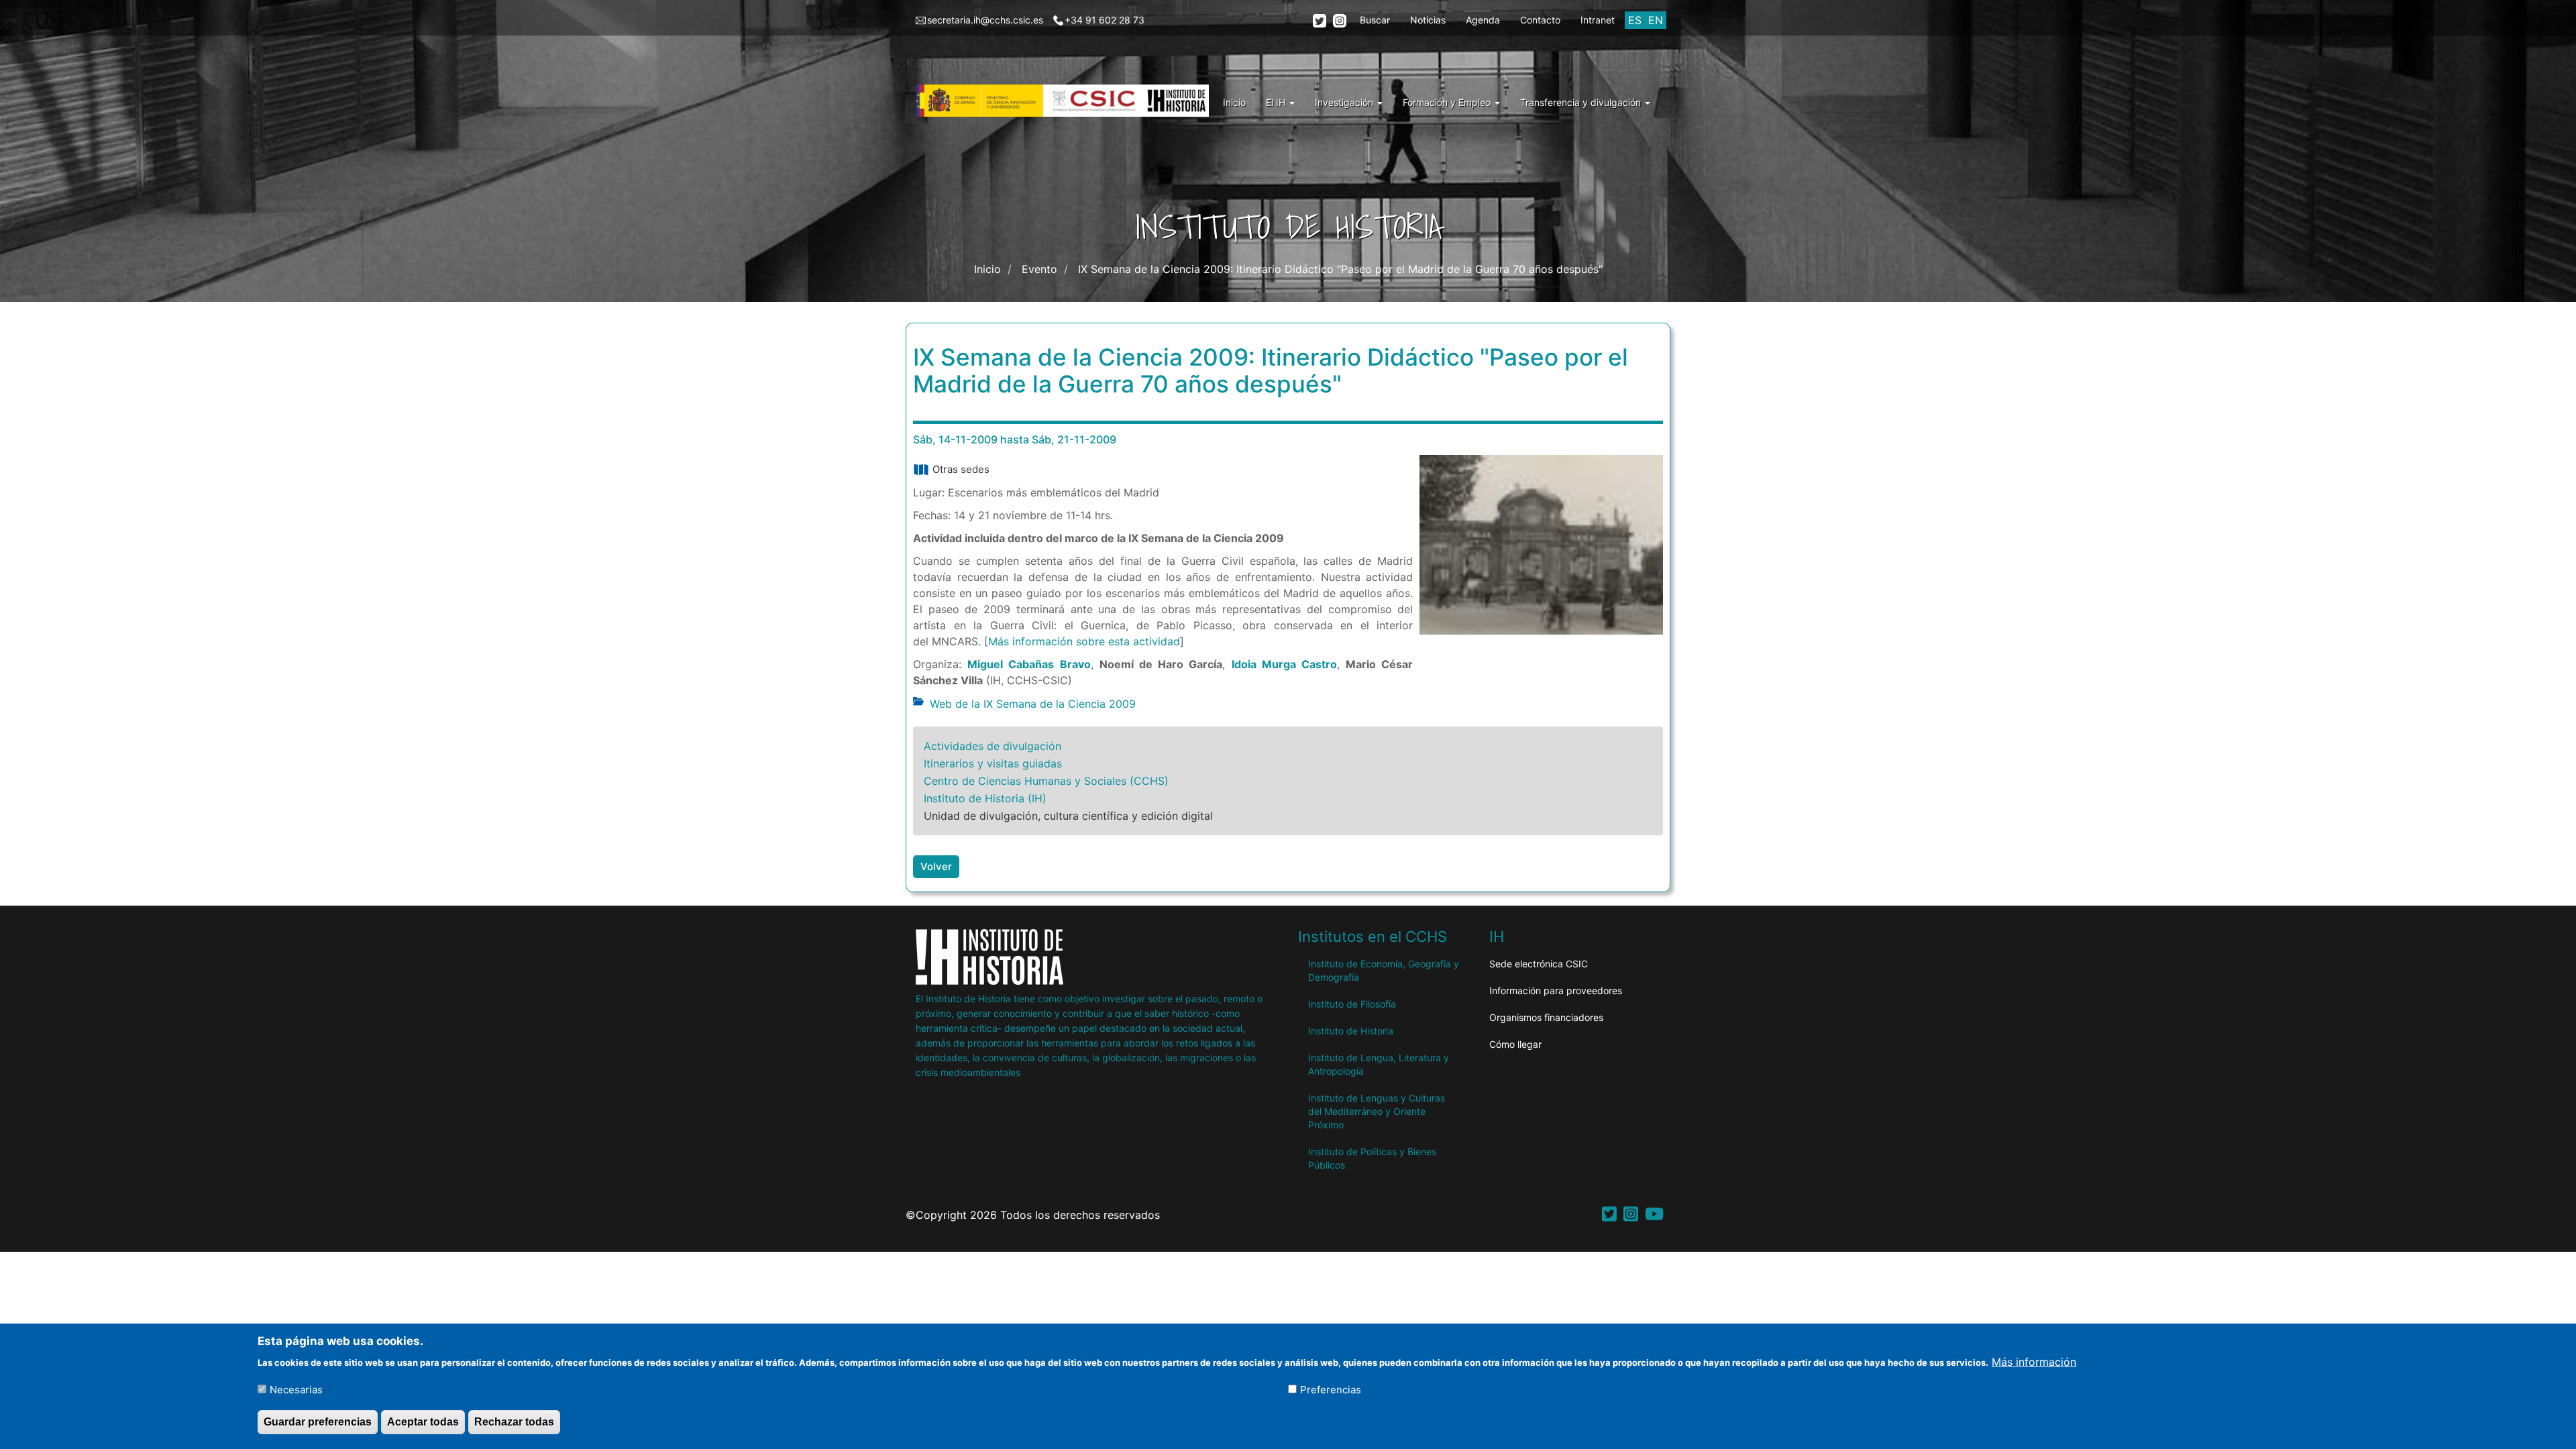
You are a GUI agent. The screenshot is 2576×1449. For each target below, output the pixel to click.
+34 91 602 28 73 (1105, 20)
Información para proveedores (1556, 990)
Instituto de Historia (1351, 1031)
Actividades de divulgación (992, 746)
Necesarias (296, 1390)
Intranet (1598, 20)
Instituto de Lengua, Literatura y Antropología (1379, 1064)
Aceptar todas (423, 1421)
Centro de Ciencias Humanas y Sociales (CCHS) (1046, 781)
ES (1635, 20)
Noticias (1428, 20)
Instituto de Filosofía (1352, 1004)
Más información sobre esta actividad (1084, 641)
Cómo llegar (1515, 1044)
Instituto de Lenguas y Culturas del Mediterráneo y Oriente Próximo (1377, 1111)
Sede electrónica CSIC (1539, 964)
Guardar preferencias (318, 1421)
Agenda (1483, 20)
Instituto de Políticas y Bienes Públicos (1372, 1158)
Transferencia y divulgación (1582, 102)
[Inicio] (1067, 101)
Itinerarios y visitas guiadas (993, 763)
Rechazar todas (514, 1421)
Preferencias (1331, 1390)
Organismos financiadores (1546, 1017)
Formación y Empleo (1448, 102)
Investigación (1345, 102)
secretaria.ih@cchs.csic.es (985, 20)
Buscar (1375, 20)
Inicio (1234, 102)
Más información (2034, 1361)
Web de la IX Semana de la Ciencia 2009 (1033, 704)
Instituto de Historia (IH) (985, 798)
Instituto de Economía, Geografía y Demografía (1384, 970)
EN (1656, 20)
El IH (1277, 102)
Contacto (1540, 20)
